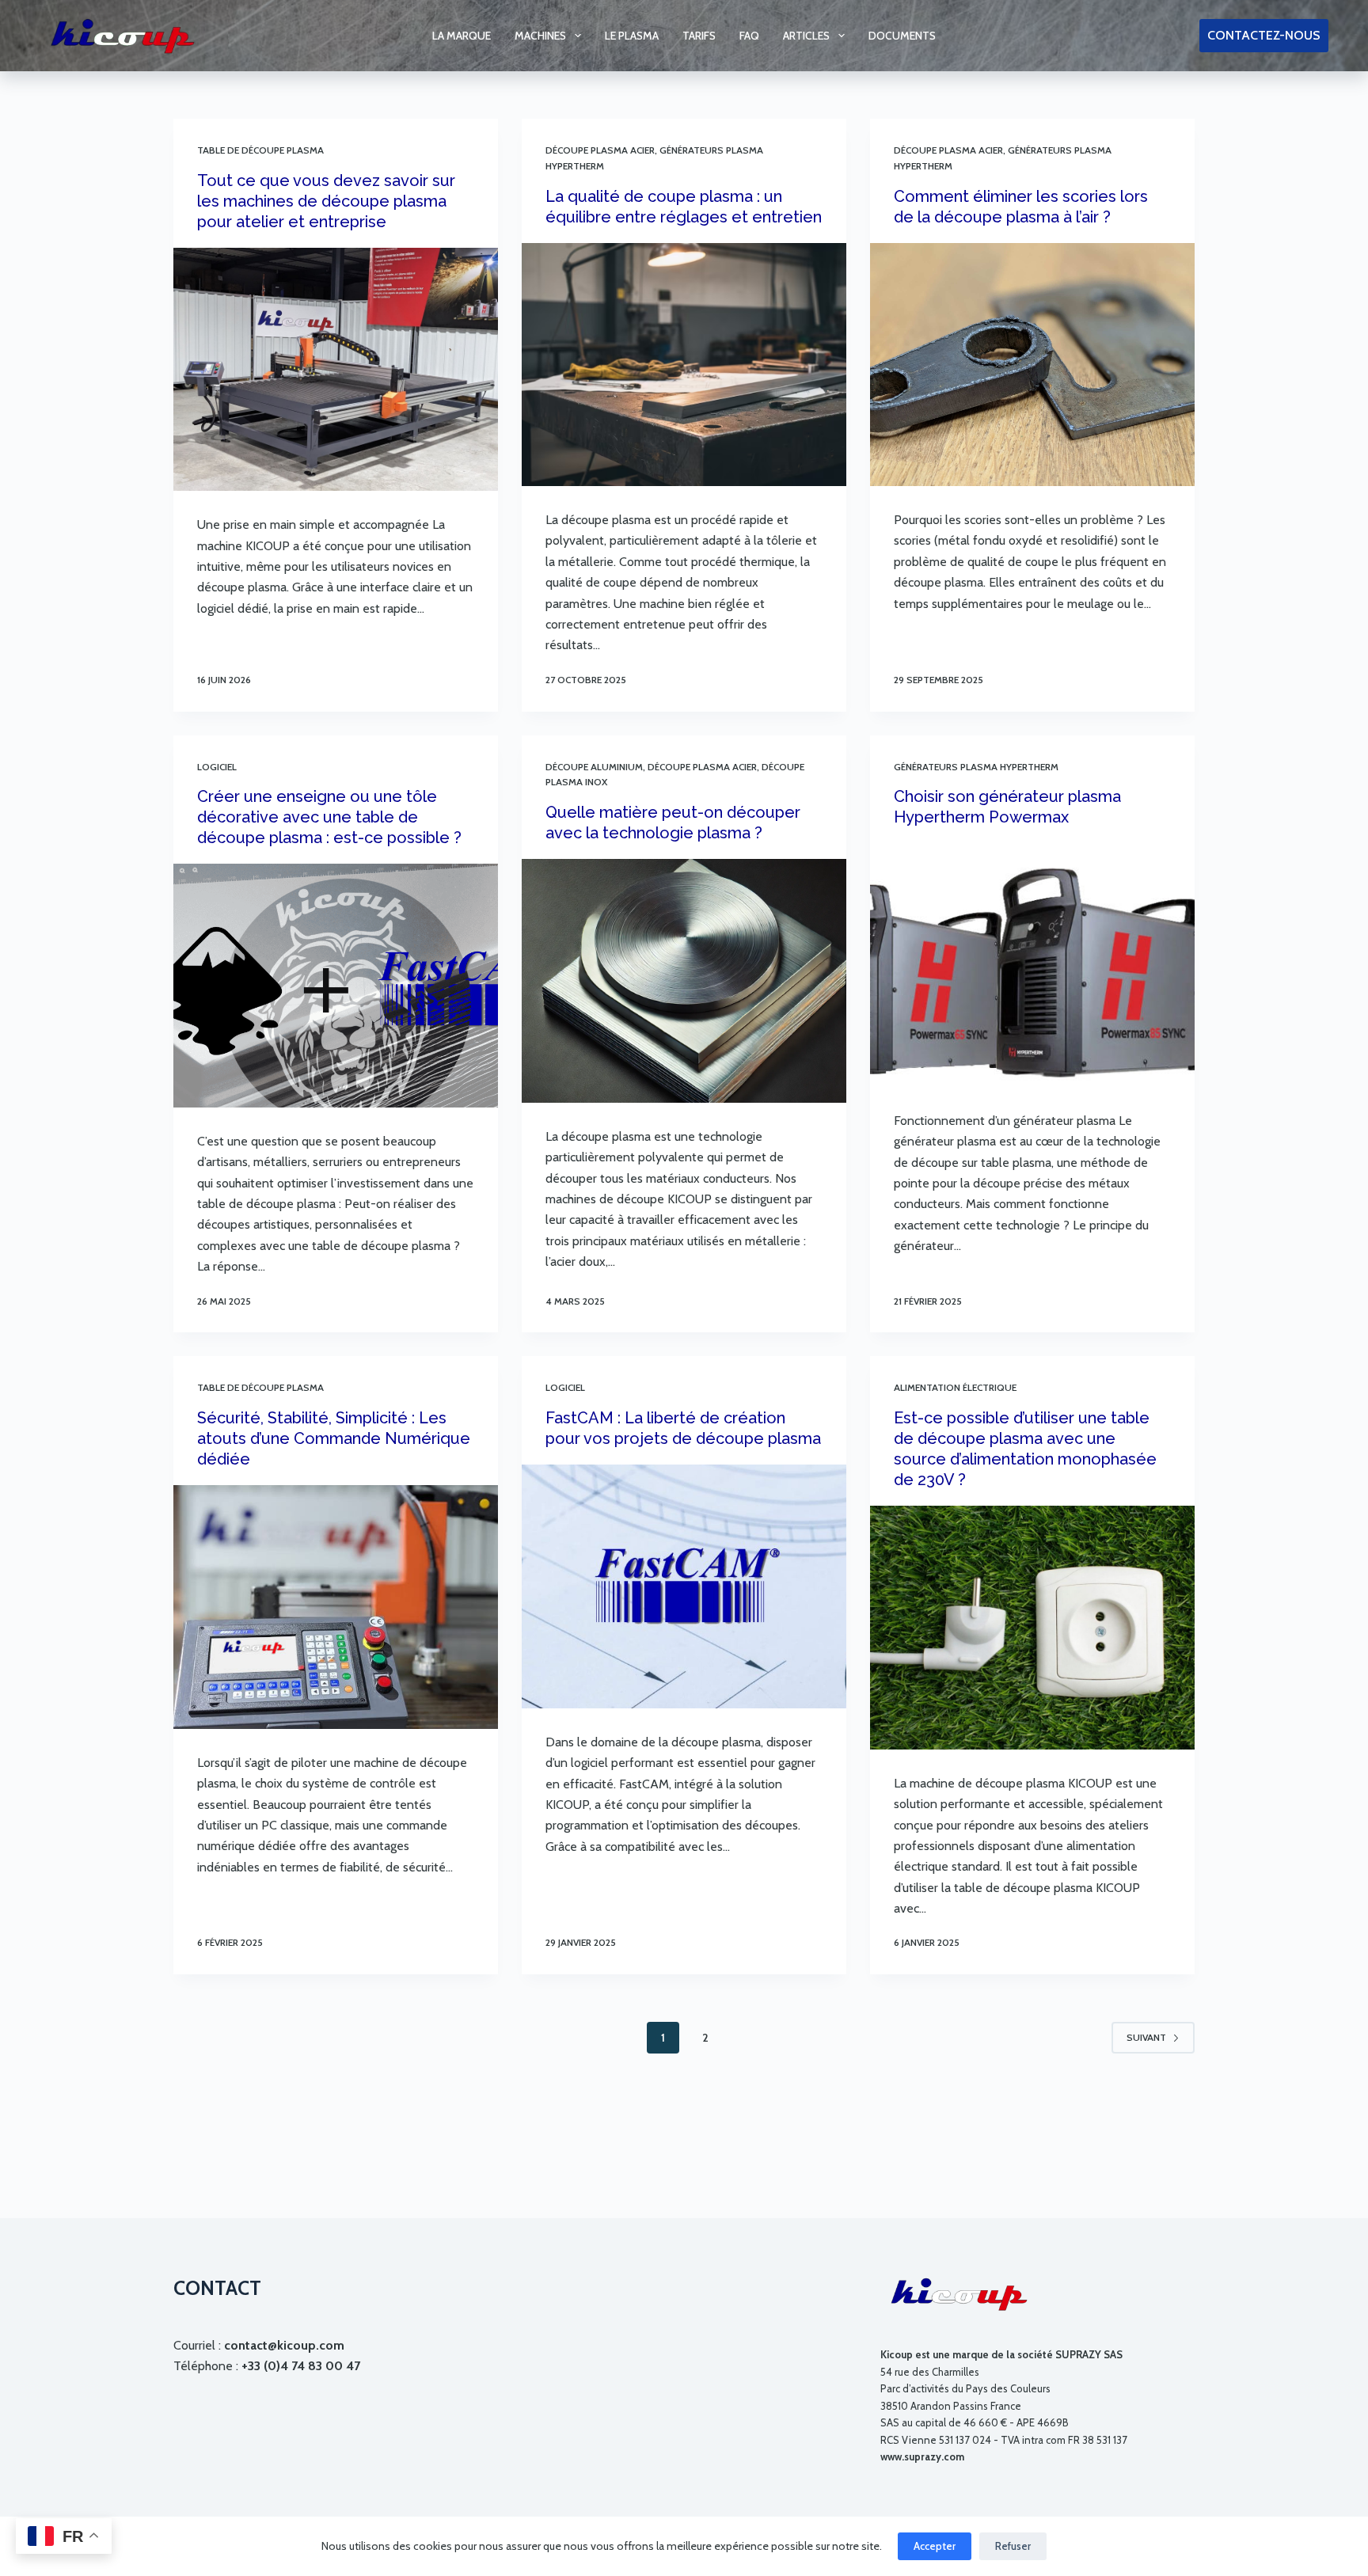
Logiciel (217, 767)
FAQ (749, 36)
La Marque (462, 36)
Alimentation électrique (955, 1387)
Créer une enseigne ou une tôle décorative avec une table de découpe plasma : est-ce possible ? (329, 817)
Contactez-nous (1264, 35)
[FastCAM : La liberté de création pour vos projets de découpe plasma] (684, 1586)
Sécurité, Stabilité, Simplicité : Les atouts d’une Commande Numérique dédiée (334, 1438)
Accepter (935, 2546)
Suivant (1146, 2037)
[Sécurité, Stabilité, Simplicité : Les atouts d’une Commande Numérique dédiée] (336, 1607)
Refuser (1013, 2546)
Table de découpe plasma (260, 150)
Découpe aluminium (594, 767)
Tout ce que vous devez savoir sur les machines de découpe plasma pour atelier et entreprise (326, 201)
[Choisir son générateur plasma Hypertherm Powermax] (1032, 965)
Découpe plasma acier (600, 150)
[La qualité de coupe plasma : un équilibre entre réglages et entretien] (684, 365)
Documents (902, 36)
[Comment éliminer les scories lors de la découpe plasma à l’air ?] (1032, 365)
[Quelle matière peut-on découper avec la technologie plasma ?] (684, 981)
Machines (540, 36)
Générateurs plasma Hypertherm (976, 767)
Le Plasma (632, 36)
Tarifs (699, 36)
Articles (806, 36)
